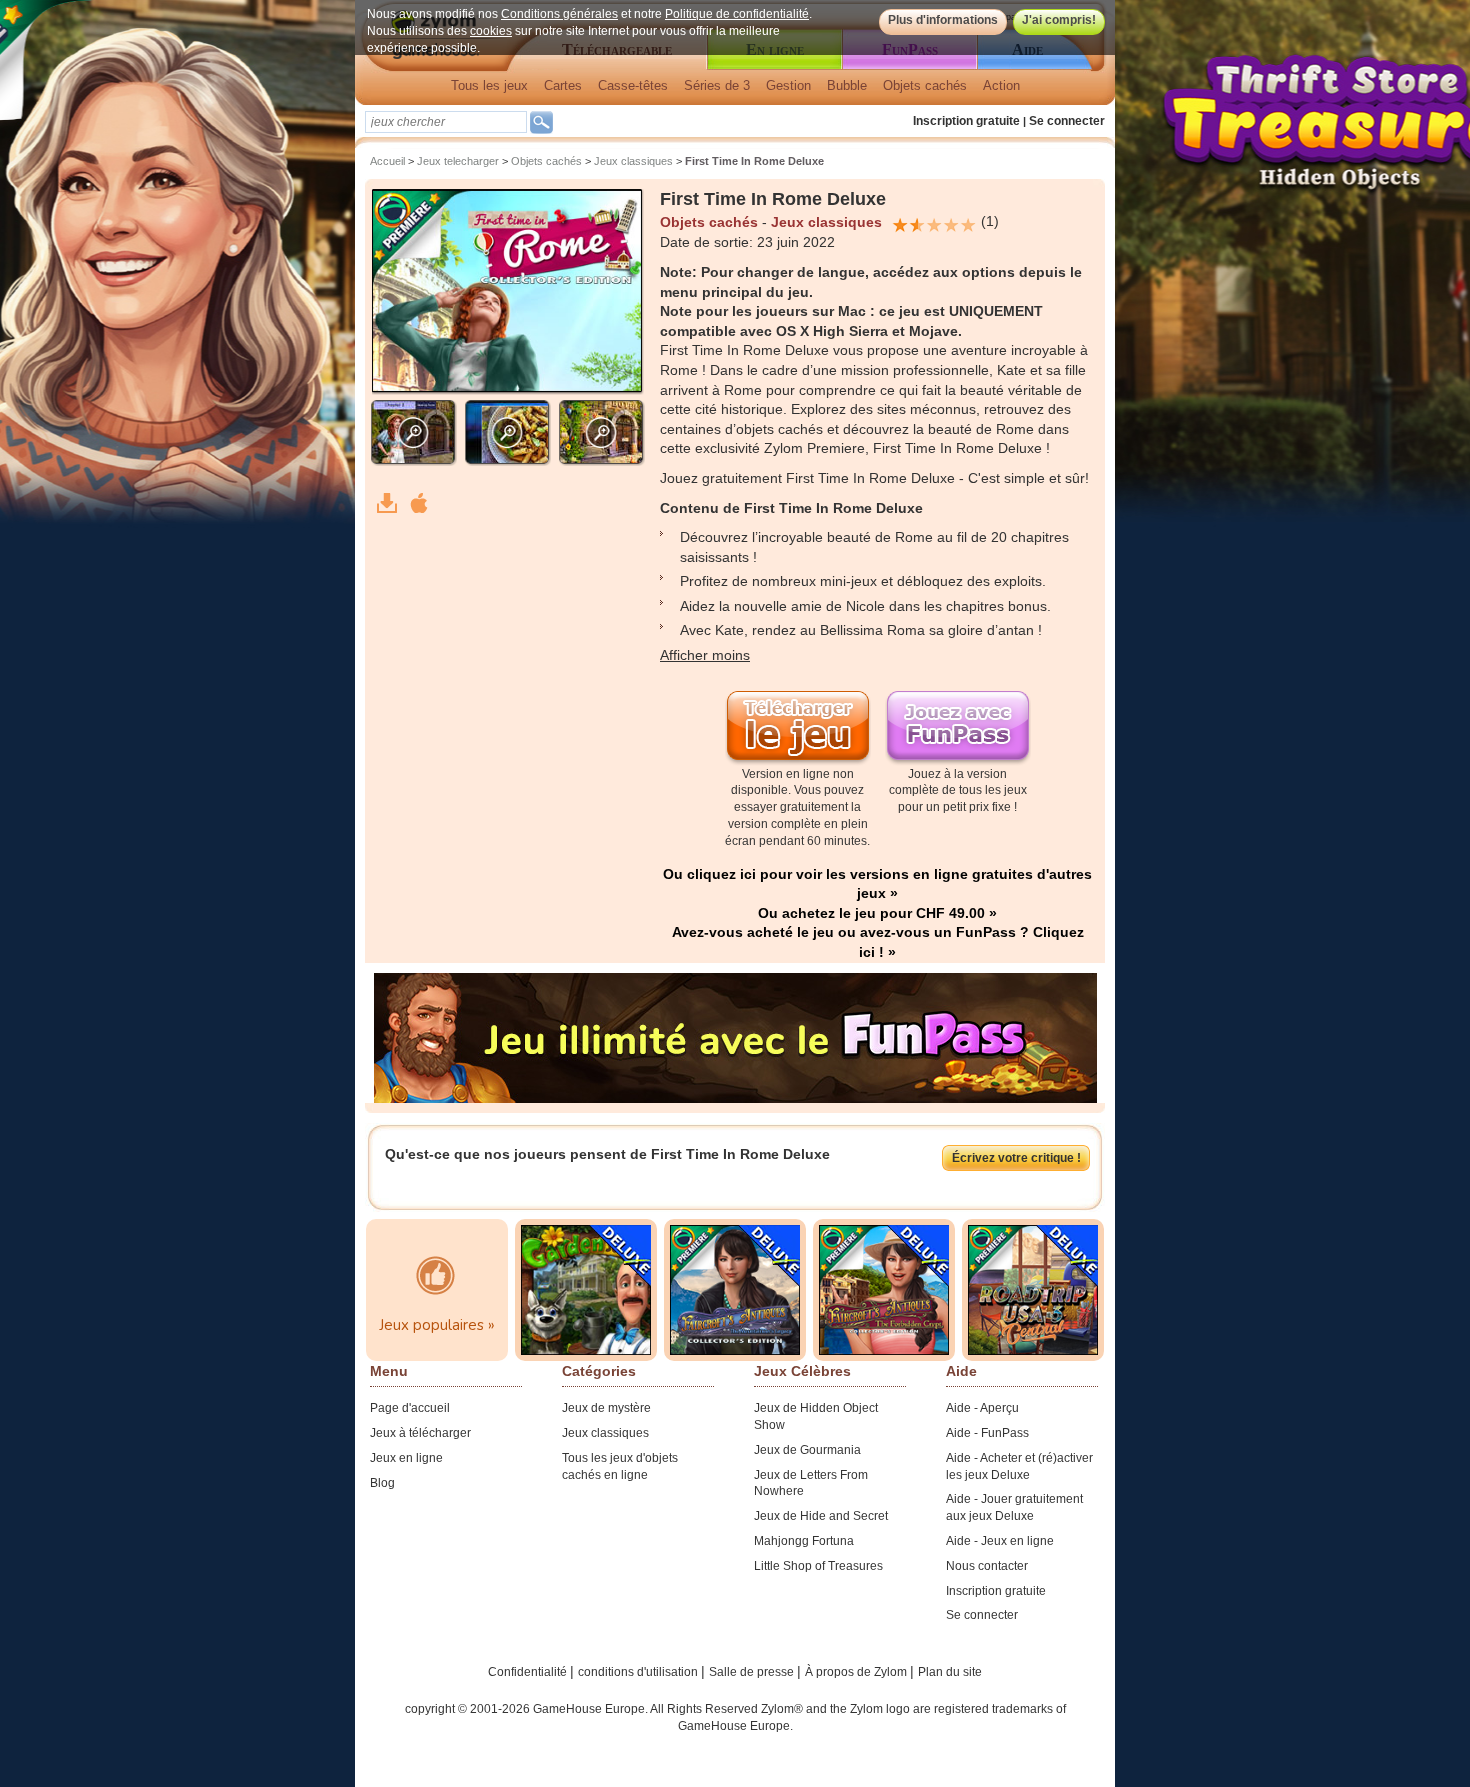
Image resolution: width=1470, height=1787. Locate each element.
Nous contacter (987, 1566)
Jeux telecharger (458, 161)
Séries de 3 (717, 85)
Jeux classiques (633, 161)
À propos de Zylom (857, 1672)
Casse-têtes (633, 85)
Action (1001, 85)
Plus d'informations (943, 20)
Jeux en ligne (406, 1458)
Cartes (563, 85)
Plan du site (950, 1672)
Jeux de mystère (606, 1408)
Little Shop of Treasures (818, 1566)
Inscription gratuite (966, 121)
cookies (491, 31)
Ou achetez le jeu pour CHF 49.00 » (877, 913)
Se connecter (1067, 121)
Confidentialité (529, 1672)
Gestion (788, 85)
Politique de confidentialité (737, 14)
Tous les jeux (489, 85)
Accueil (387, 161)
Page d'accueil (410, 1408)
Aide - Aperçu (982, 1408)
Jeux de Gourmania (807, 1450)
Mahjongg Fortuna (804, 1541)
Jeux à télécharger (420, 1433)
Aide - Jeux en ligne (1000, 1541)
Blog (382, 1483)
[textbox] (446, 122)
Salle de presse (753, 1672)
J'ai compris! (1059, 20)
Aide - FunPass (987, 1433)
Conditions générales (559, 14)
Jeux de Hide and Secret (821, 1516)
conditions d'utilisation (639, 1672)
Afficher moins (705, 655)
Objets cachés (925, 85)
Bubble (847, 85)
